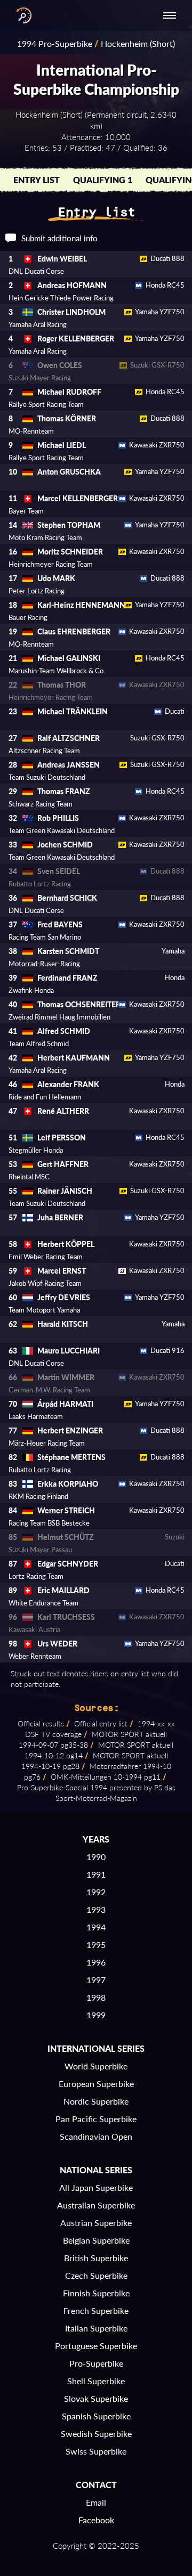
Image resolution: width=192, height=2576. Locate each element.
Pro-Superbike (96, 2363)
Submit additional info (59, 238)
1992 (96, 1892)
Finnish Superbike (96, 2293)
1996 (96, 1962)
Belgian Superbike (96, 2240)
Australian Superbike (96, 2205)
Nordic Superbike (96, 2101)
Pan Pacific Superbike (96, 2119)
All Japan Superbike (96, 2187)
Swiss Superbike (96, 2451)
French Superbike (96, 2310)
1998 (96, 1997)
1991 (96, 1874)
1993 (96, 1909)
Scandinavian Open (96, 2136)
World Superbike (96, 2066)
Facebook (96, 2520)
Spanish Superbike (96, 2416)
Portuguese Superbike (96, 2346)
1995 (96, 1945)
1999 (96, 2015)
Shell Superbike (96, 2381)
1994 (96, 1927)
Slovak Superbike (96, 2398)
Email (96, 2502)
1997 (96, 1980)
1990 (96, 1857)
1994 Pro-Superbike (55, 43)
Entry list (37, 180)
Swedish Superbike (96, 2434)
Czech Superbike (96, 2275)
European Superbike (96, 2084)
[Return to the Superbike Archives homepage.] (21, 15)
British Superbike (96, 2258)
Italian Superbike (96, 2328)
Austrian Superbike (96, 2223)
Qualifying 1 (103, 180)
